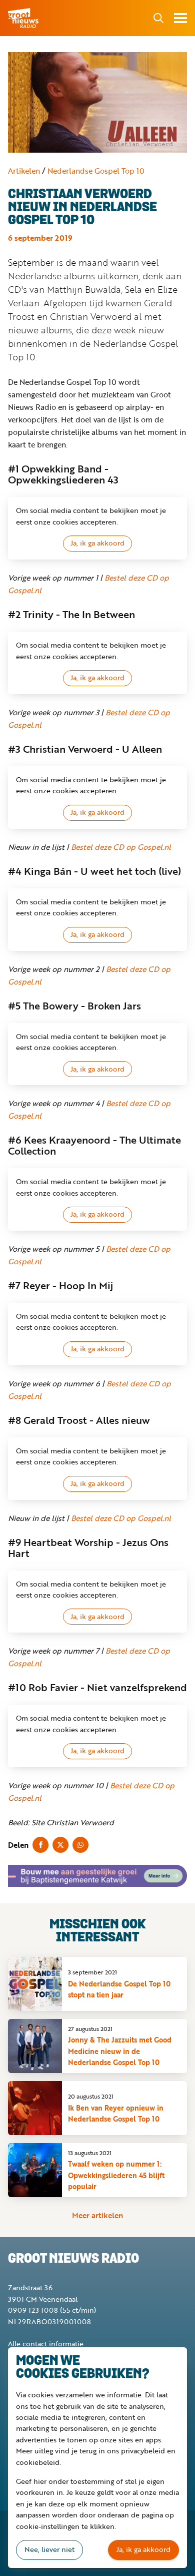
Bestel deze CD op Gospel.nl (121, 847)
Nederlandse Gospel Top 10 (96, 171)
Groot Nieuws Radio (24, 18)
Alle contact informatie (46, 2344)
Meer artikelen (97, 2215)
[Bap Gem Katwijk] (97, 1876)
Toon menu (180, 18)
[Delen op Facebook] (40, 1845)
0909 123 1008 (33, 2310)
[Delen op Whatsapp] (80, 1845)
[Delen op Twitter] (60, 1845)
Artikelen (24, 171)
